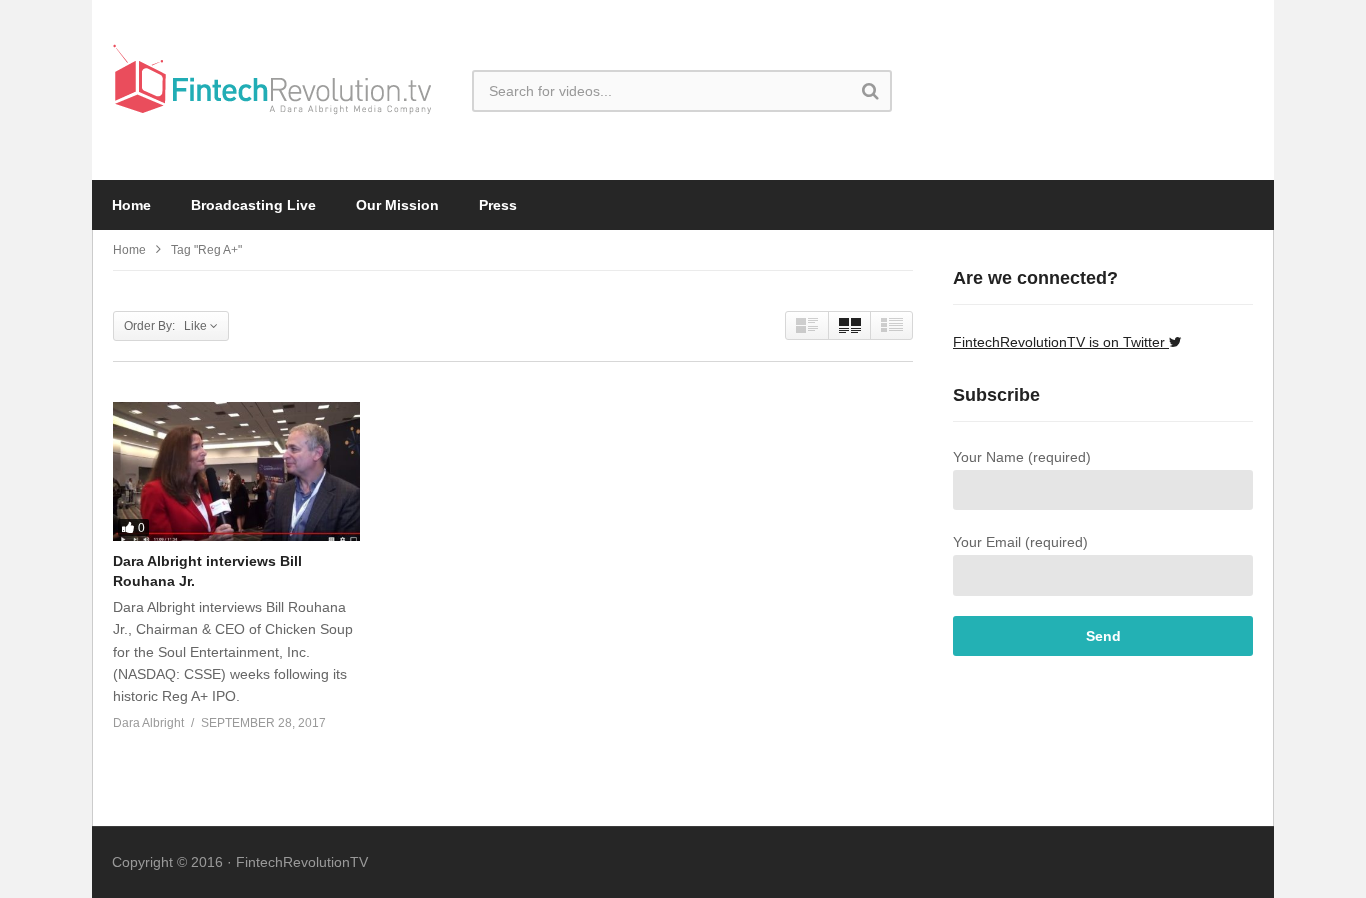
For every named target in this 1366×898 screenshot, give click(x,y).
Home (131, 205)
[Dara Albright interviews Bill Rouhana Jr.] (236, 471)
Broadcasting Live (253, 205)
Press (498, 205)
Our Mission (397, 205)
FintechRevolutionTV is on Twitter (1061, 342)
